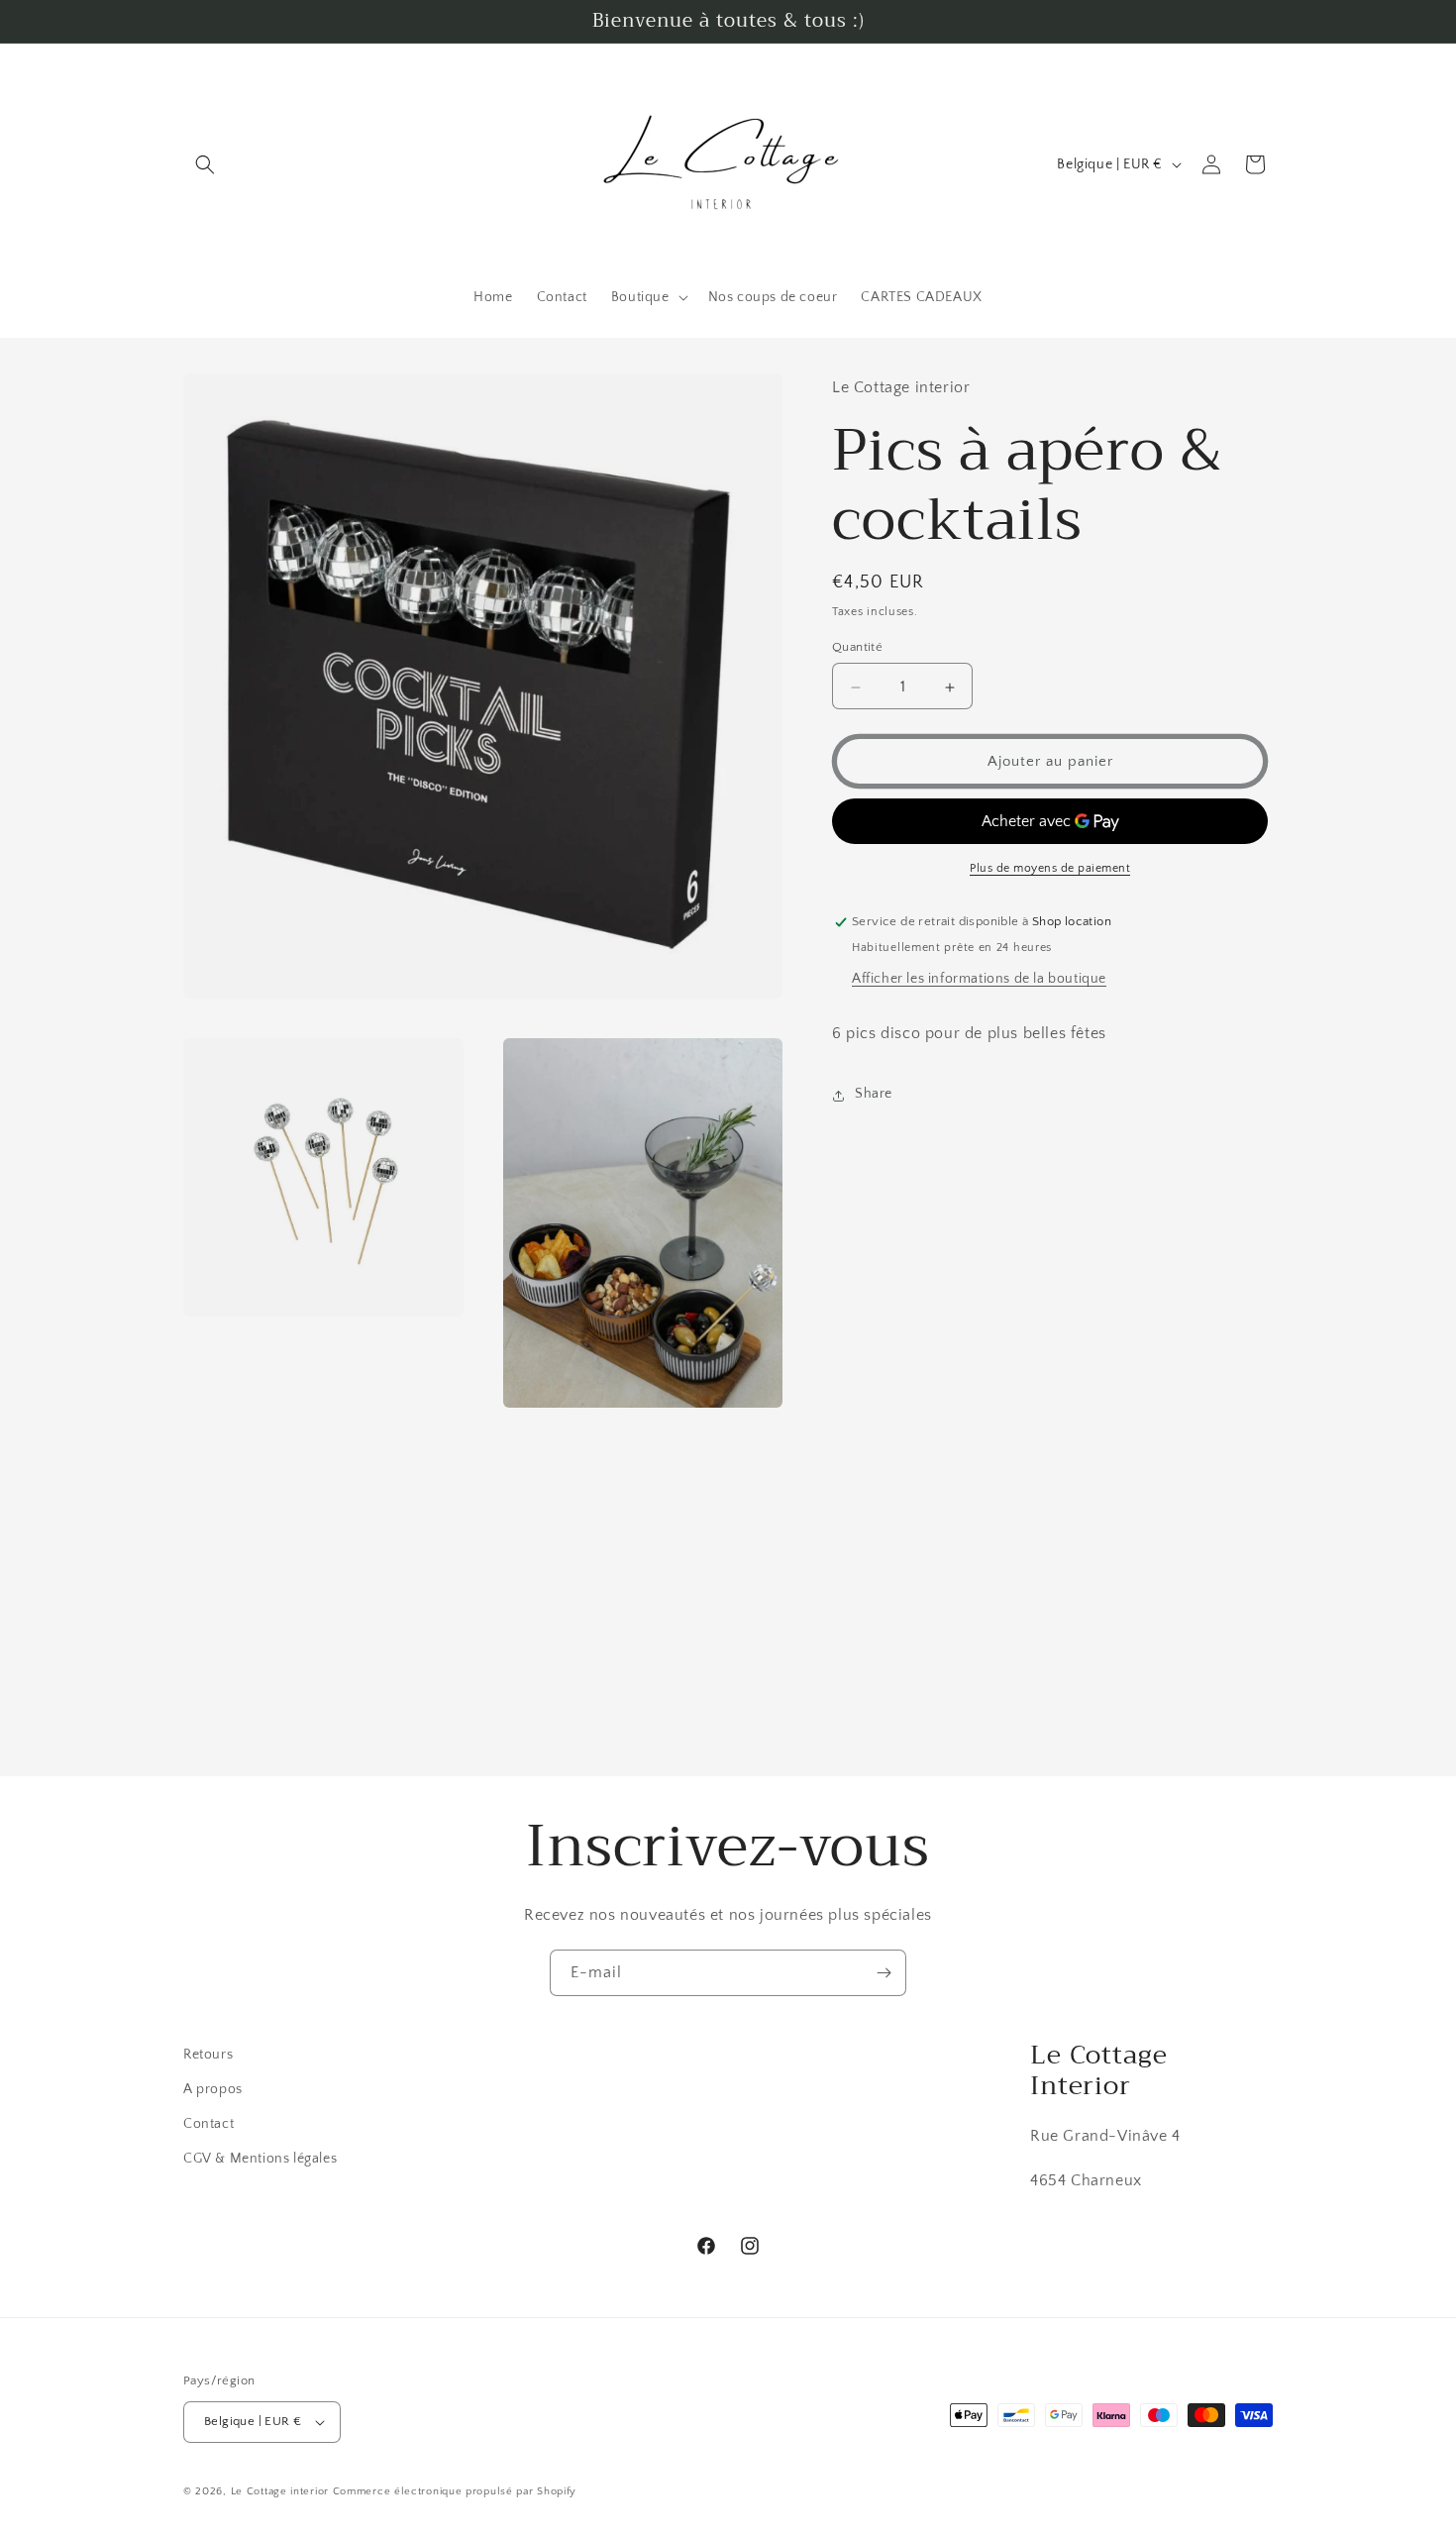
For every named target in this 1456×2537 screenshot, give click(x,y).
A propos (213, 2089)
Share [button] (874, 1095)
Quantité (857, 648)
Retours (208, 2055)
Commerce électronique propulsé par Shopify (455, 2491)
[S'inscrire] (884, 1973)
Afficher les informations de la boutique (979, 980)
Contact (208, 2124)
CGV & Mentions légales (260, 2159)
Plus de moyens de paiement (1050, 869)
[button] (205, 164)
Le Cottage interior (280, 2491)
